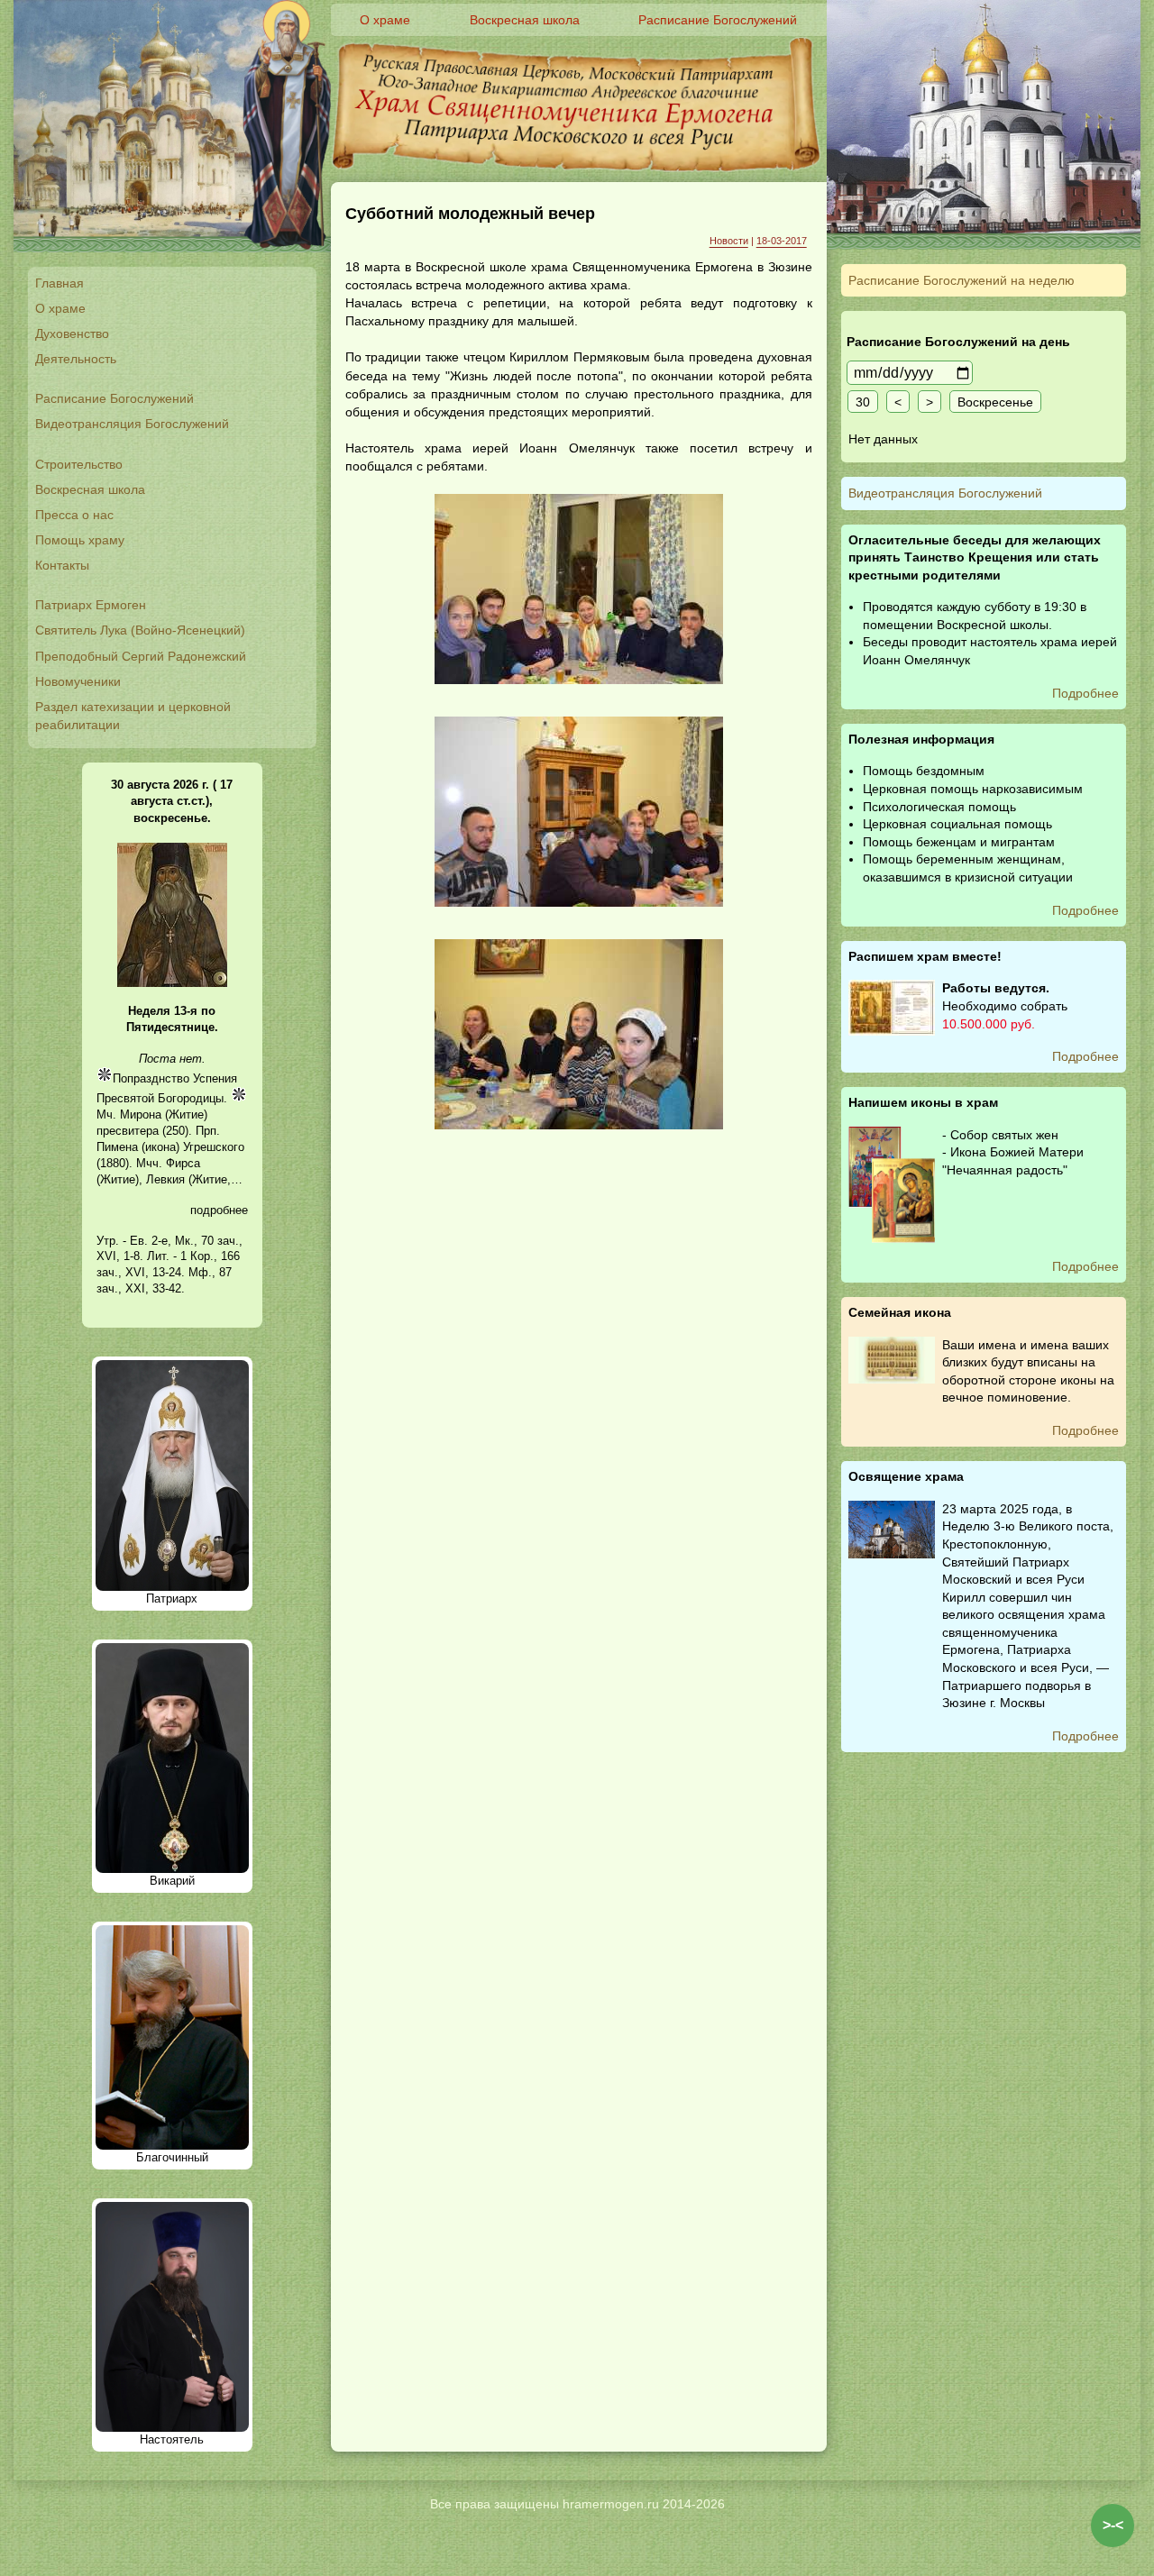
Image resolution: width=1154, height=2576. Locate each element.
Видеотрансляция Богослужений (132, 424)
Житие (186, 1114)
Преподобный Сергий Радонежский (141, 656)
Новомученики (78, 681)
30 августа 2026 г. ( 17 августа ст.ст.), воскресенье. (172, 801)
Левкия (165, 1179)
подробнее (219, 1210)
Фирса (183, 1163)
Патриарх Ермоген (91, 605)
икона (160, 1147)
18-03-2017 (782, 241)
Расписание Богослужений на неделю (962, 280)
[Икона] (172, 983)
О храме (60, 308)
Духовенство (72, 333)
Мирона (141, 1114)
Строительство (79, 464)
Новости (729, 241)
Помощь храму (80, 540)
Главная (60, 283)
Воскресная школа (90, 489)
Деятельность (76, 359)
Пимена (117, 1147)
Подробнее (1085, 693)
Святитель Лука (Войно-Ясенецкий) (140, 630)
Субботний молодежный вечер (470, 214)
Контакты (62, 565)
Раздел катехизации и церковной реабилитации (133, 716)
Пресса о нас (74, 515)
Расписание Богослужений (114, 398)
